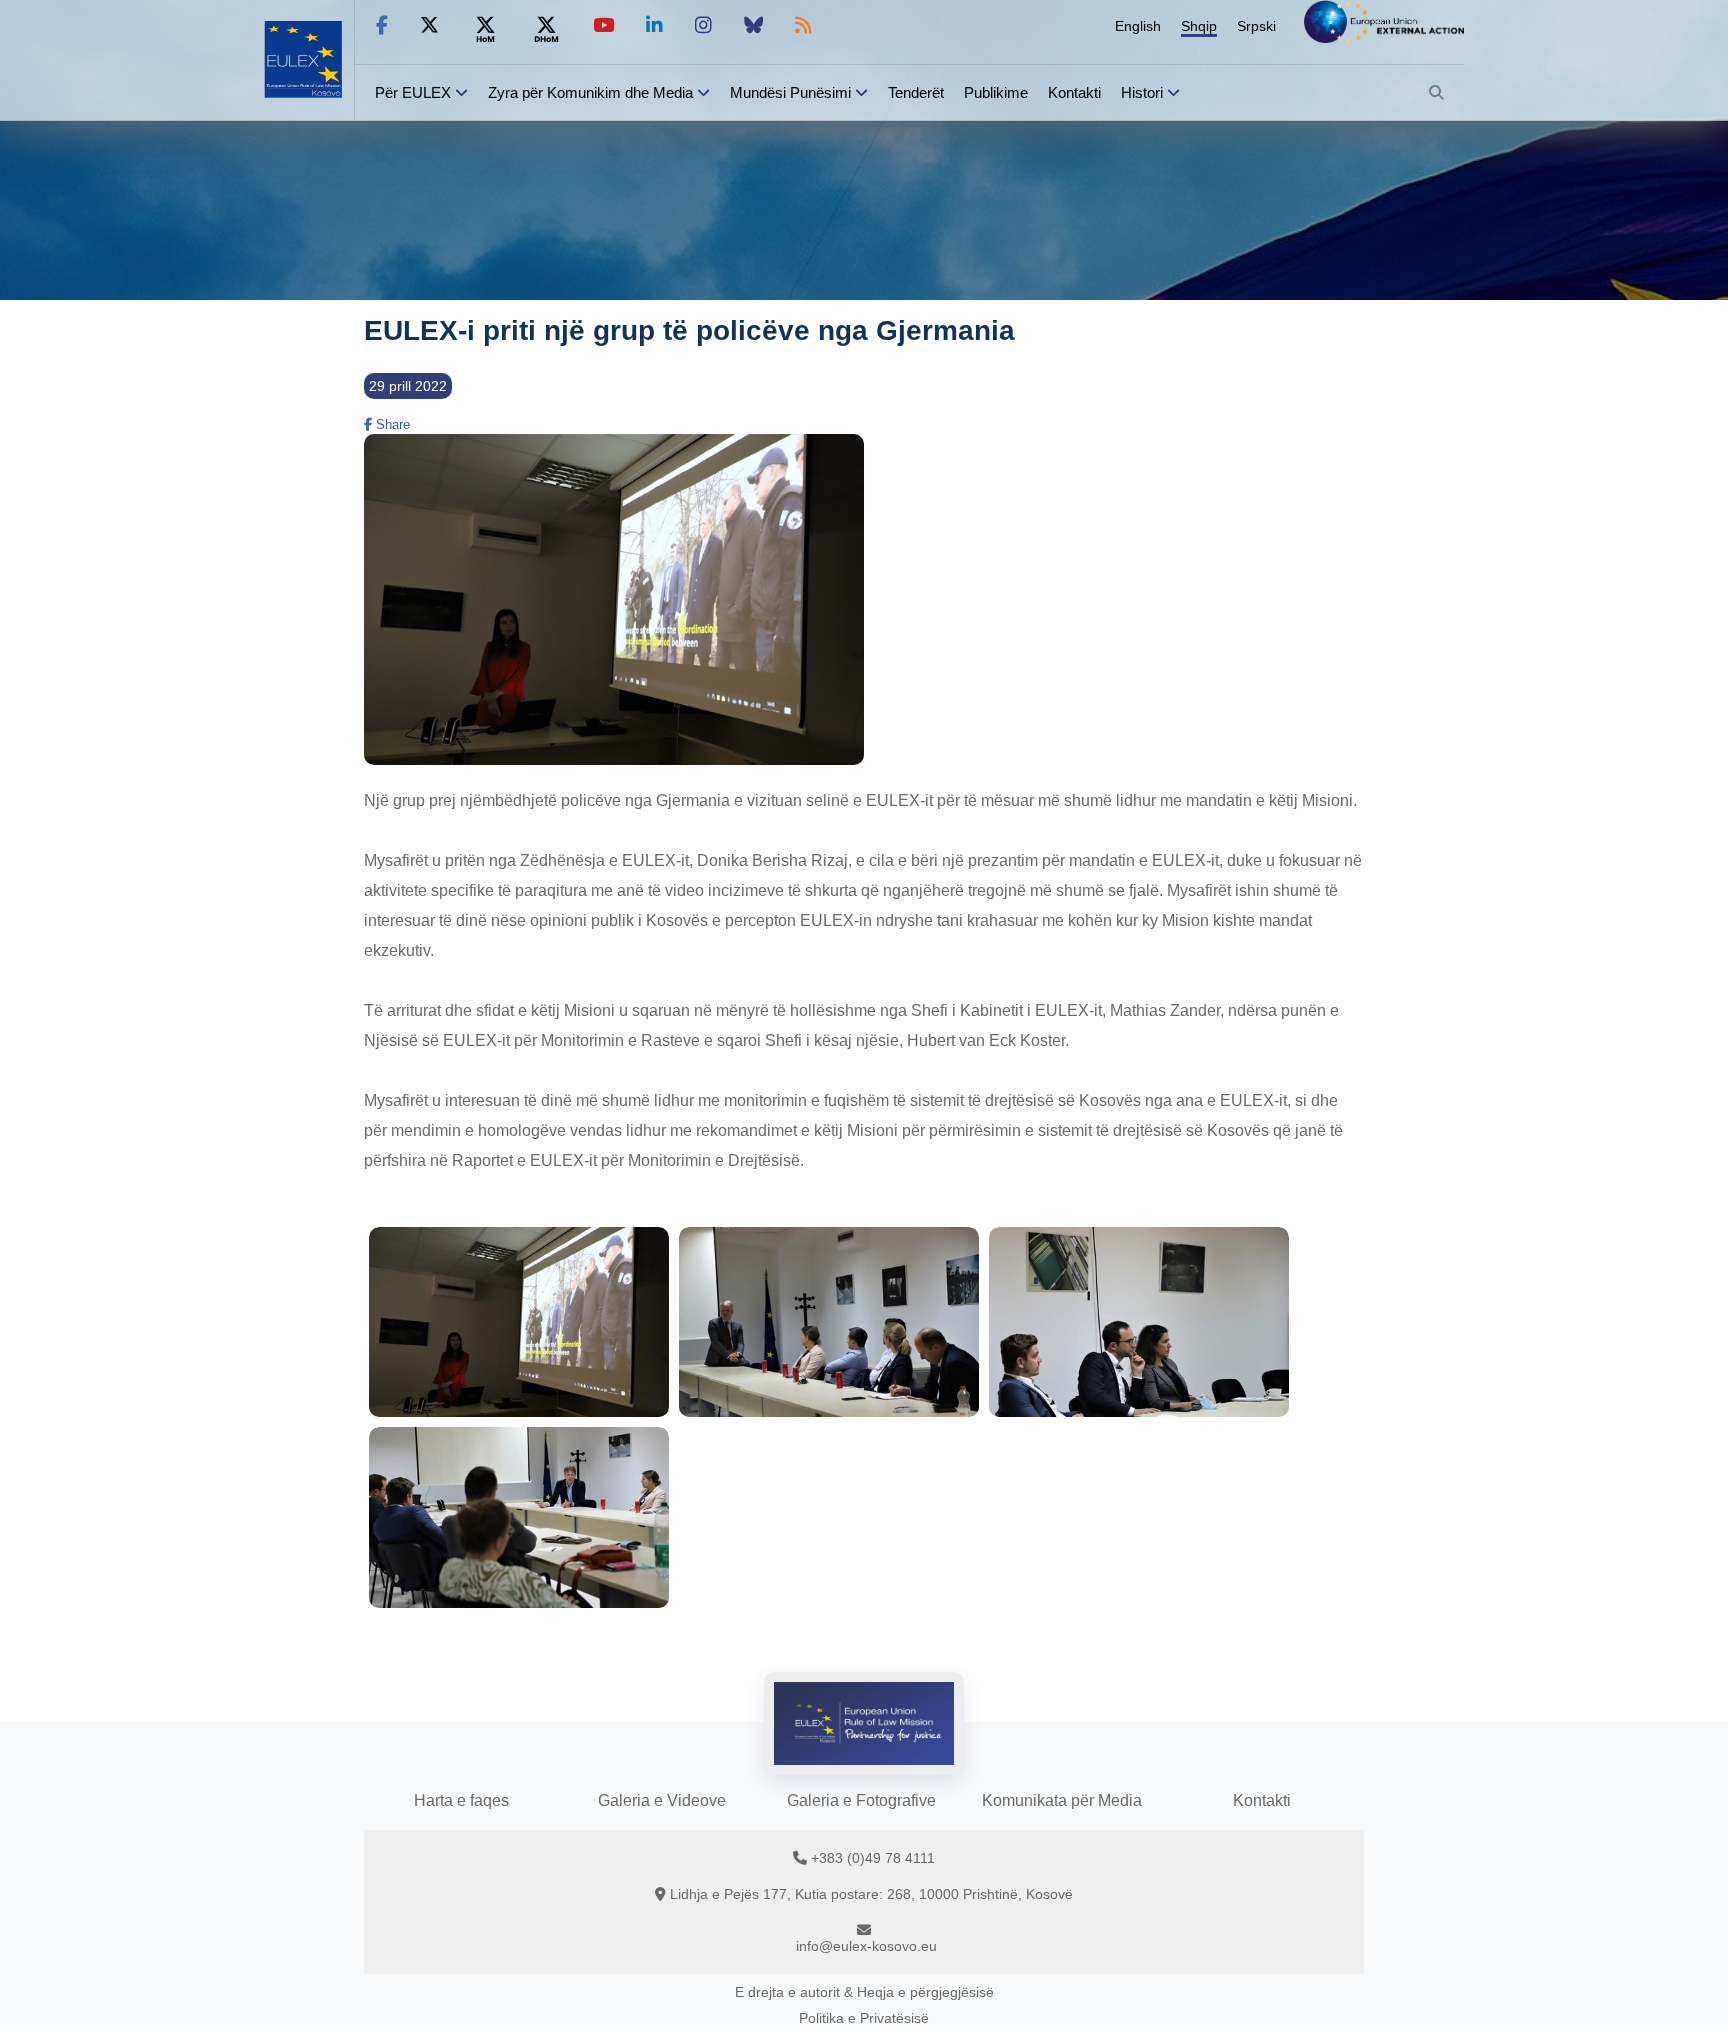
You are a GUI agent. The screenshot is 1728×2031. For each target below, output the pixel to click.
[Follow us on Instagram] (703, 25)
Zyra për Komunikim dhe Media (590, 92)
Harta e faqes (461, 1800)
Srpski (1256, 26)
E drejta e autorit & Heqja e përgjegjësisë (864, 1992)
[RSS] (803, 25)
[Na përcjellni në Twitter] (429, 25)
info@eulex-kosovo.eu (866, 1946)
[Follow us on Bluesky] (753, 25)
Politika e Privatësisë (864, 2018)
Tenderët (916, 92)
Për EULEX (413, 92)
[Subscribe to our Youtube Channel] (603, 25)
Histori (1142, 92)
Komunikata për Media (1062, 1800)
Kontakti (1074, 92)
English (1138, 26)
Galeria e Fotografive (861, 1800)
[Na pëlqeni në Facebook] (382, 25)
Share (391, 424)
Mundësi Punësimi (790, 92)
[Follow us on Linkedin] (654, 25)
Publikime (996, 92)
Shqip (1199, 26)
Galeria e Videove (662, 1800)
